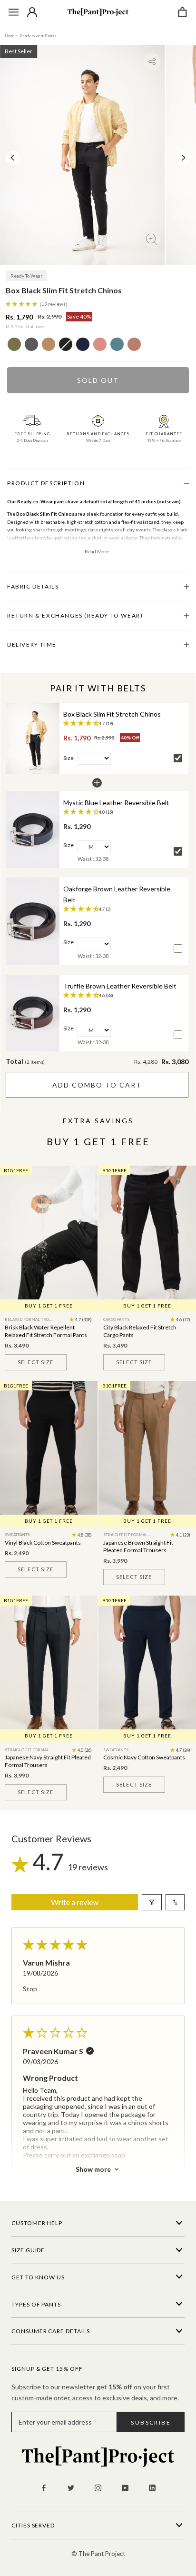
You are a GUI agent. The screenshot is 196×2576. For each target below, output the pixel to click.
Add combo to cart (97, 1085)
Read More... (98, 551)
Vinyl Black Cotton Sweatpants (43, 1543)
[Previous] (12, 158)
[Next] (184, 158)
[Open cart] (182, 12)
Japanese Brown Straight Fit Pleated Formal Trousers (138, 1546)
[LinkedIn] (152, 2487)
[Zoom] (152, 239)
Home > (11, 36)
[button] (22, 303)
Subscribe (151, 2422)
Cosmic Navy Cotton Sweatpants (144, 1757)
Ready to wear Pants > (39, 36)
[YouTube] (125, 2487)
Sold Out (98, 380)
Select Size (35, 1362)
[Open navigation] (14, 12)
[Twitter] (71, 2487)
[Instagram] (98, 2487)
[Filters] (152, 1902)
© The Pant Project (98, 2554)
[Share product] (152, 62)
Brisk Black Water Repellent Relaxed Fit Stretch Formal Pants (46, 1331)
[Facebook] (44, 2487)
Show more (93, 2169)
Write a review (75, 1902)
